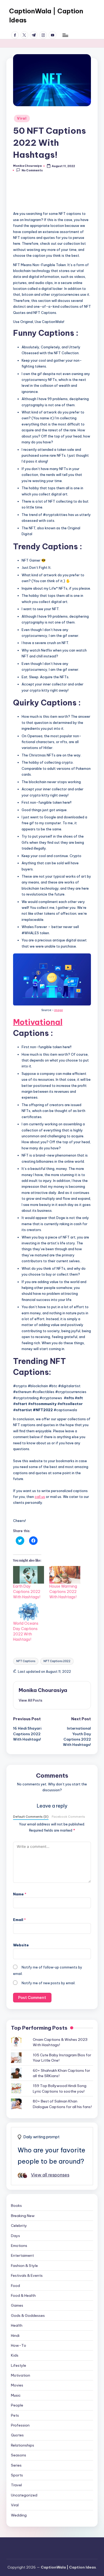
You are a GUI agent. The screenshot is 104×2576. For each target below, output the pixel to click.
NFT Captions (26, 1661)
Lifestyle (19, 2365)
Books (16, 2206)
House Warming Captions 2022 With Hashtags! (63, 1592)
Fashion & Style (24, 2266)
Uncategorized (24, 2495)
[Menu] (65, 35)
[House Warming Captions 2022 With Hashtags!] (65, 1575)
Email (19, 1920)
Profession (20, 2425)
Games (17, 2305)
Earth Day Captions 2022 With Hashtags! (27, 1592)
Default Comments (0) (31, 1816)
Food (15, 2286)
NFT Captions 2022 (57, 1661)
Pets (15, 2415)
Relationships (23, 2445)
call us (40, 1497)
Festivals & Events (27, 2275)
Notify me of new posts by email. (49, 1983)
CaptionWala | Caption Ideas (46, 15)
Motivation (21, 2375)
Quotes (17, 2435)
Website (21, 1945)
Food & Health (23, 2295)
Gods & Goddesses (28, 2315)
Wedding (19, 2515)
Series (16, 2465)
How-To (19, 2345)
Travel (16, 2485)
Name (20, 1894)
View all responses (50, 2175)
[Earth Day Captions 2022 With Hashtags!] (29, 1575)
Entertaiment (22, 2255)
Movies (17, 2385)
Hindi (15, 2336)
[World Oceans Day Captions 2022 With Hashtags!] (29, 1612)
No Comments (32, 170)
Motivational (38, 1022)
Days (15, 2236)
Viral (22, 118)
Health (17, 2325)
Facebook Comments (68, 1816)
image (59, 1010)
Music (16, 2395)
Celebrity (19, 2226)
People (17, 2405)
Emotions (19, 2246)
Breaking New (23, 2216)
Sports (17, 2475)
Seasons (19, 2455)
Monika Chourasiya (43, 1690)
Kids (15, 2355)
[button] (52, 80)
